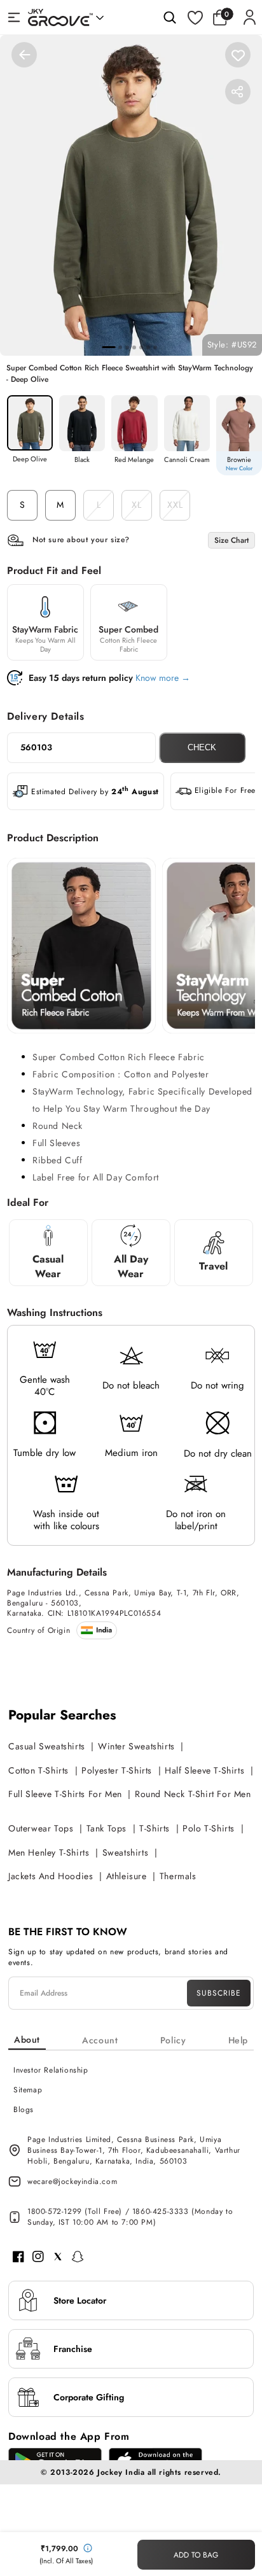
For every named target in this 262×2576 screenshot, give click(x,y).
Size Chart (231, 540)
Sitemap (28, 2090)
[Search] (170, 17)
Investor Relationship (51, 2070)
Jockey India (121, 2472)
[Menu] (14, 17)
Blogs (24, 2110)
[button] (223, 17)
